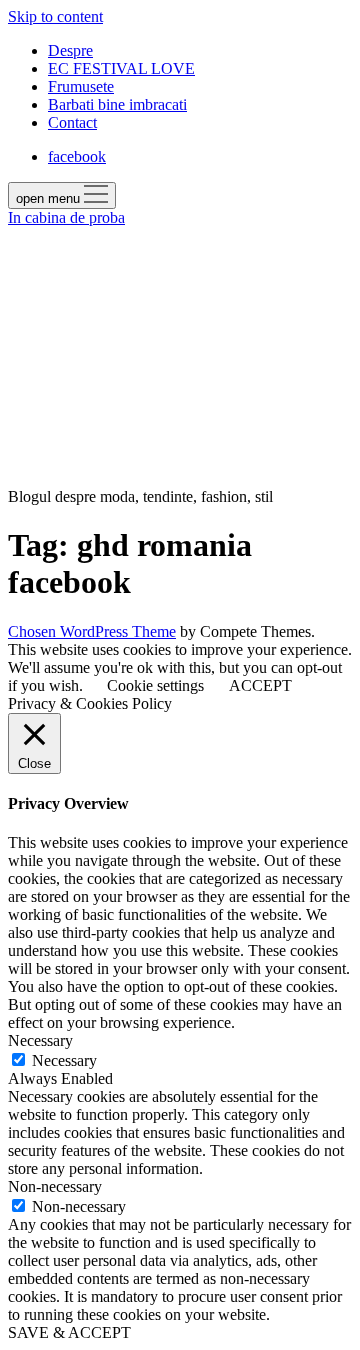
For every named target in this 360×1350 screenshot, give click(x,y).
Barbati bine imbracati (117, 104)
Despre (70, 50)
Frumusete (81, 86)
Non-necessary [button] (55, 1186)
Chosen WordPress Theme (92, 631)
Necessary (64, 1060)
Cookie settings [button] (155, 685)
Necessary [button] (40, 1040)
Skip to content (55, 16)
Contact (72, 122)
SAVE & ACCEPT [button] (69, 1332)
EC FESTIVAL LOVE (121, 68)
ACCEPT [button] (260, 685)
